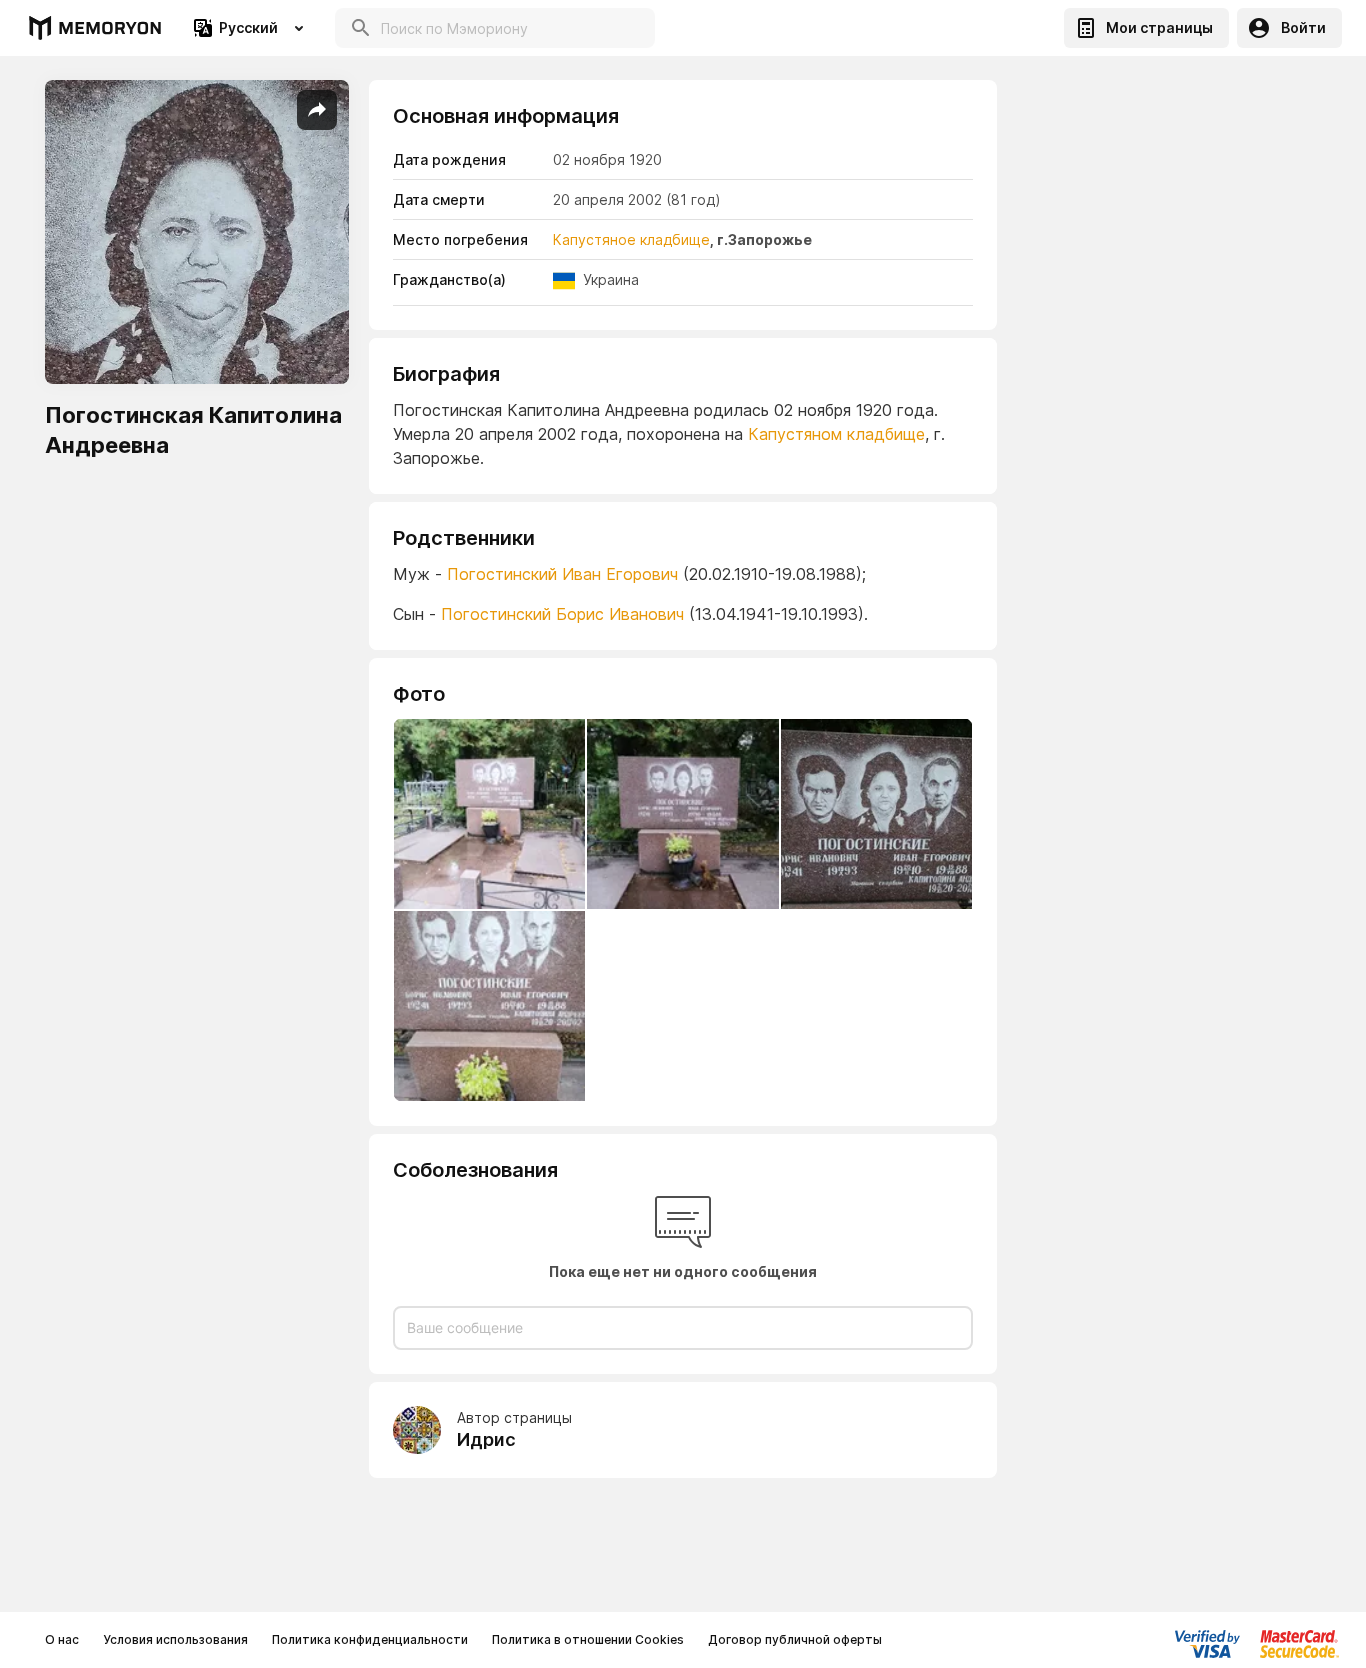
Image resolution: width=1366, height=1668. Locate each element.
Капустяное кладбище (631, 239)
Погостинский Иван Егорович (562, 574)
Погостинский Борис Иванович (565, 614)
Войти (1303, 27)
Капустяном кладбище (836, 434)
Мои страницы (1159, 27)
